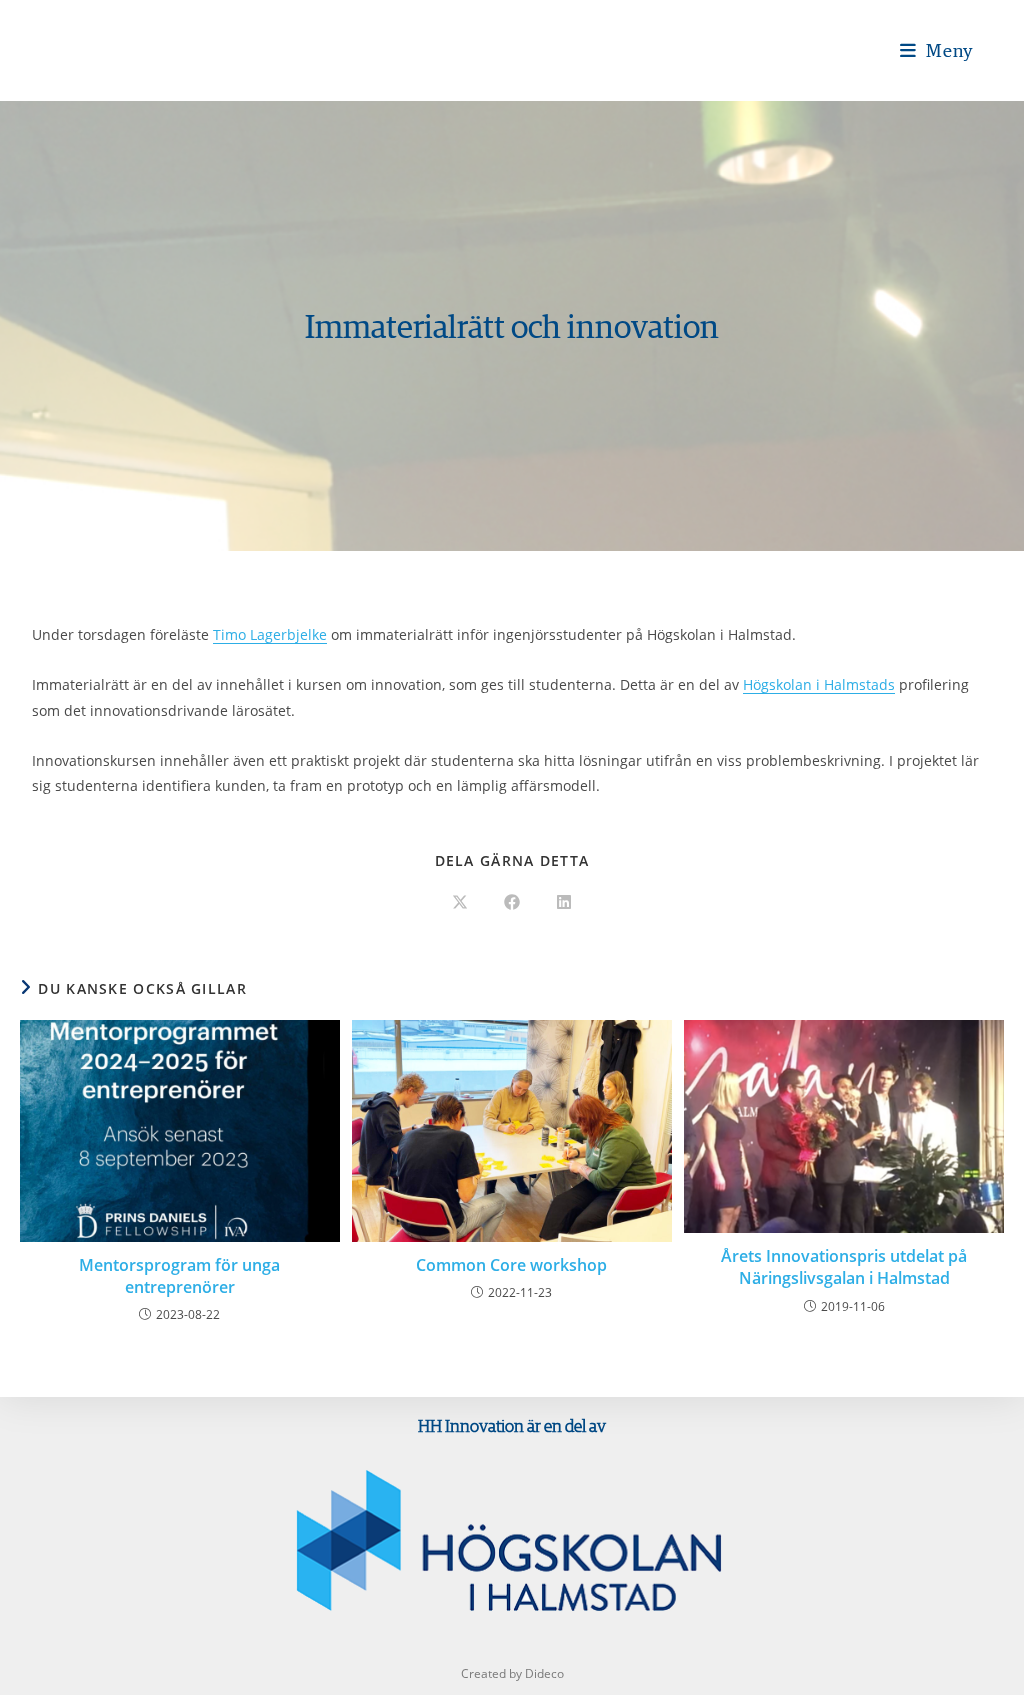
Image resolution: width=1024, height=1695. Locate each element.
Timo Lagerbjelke (270, 634)
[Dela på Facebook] (512, 903)
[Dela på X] (460, 903)
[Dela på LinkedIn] (564, 903)
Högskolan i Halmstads (819, 684)
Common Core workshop (511, 1265)
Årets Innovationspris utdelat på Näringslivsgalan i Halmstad (844, 1267)
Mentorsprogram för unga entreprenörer (179, 1276)
